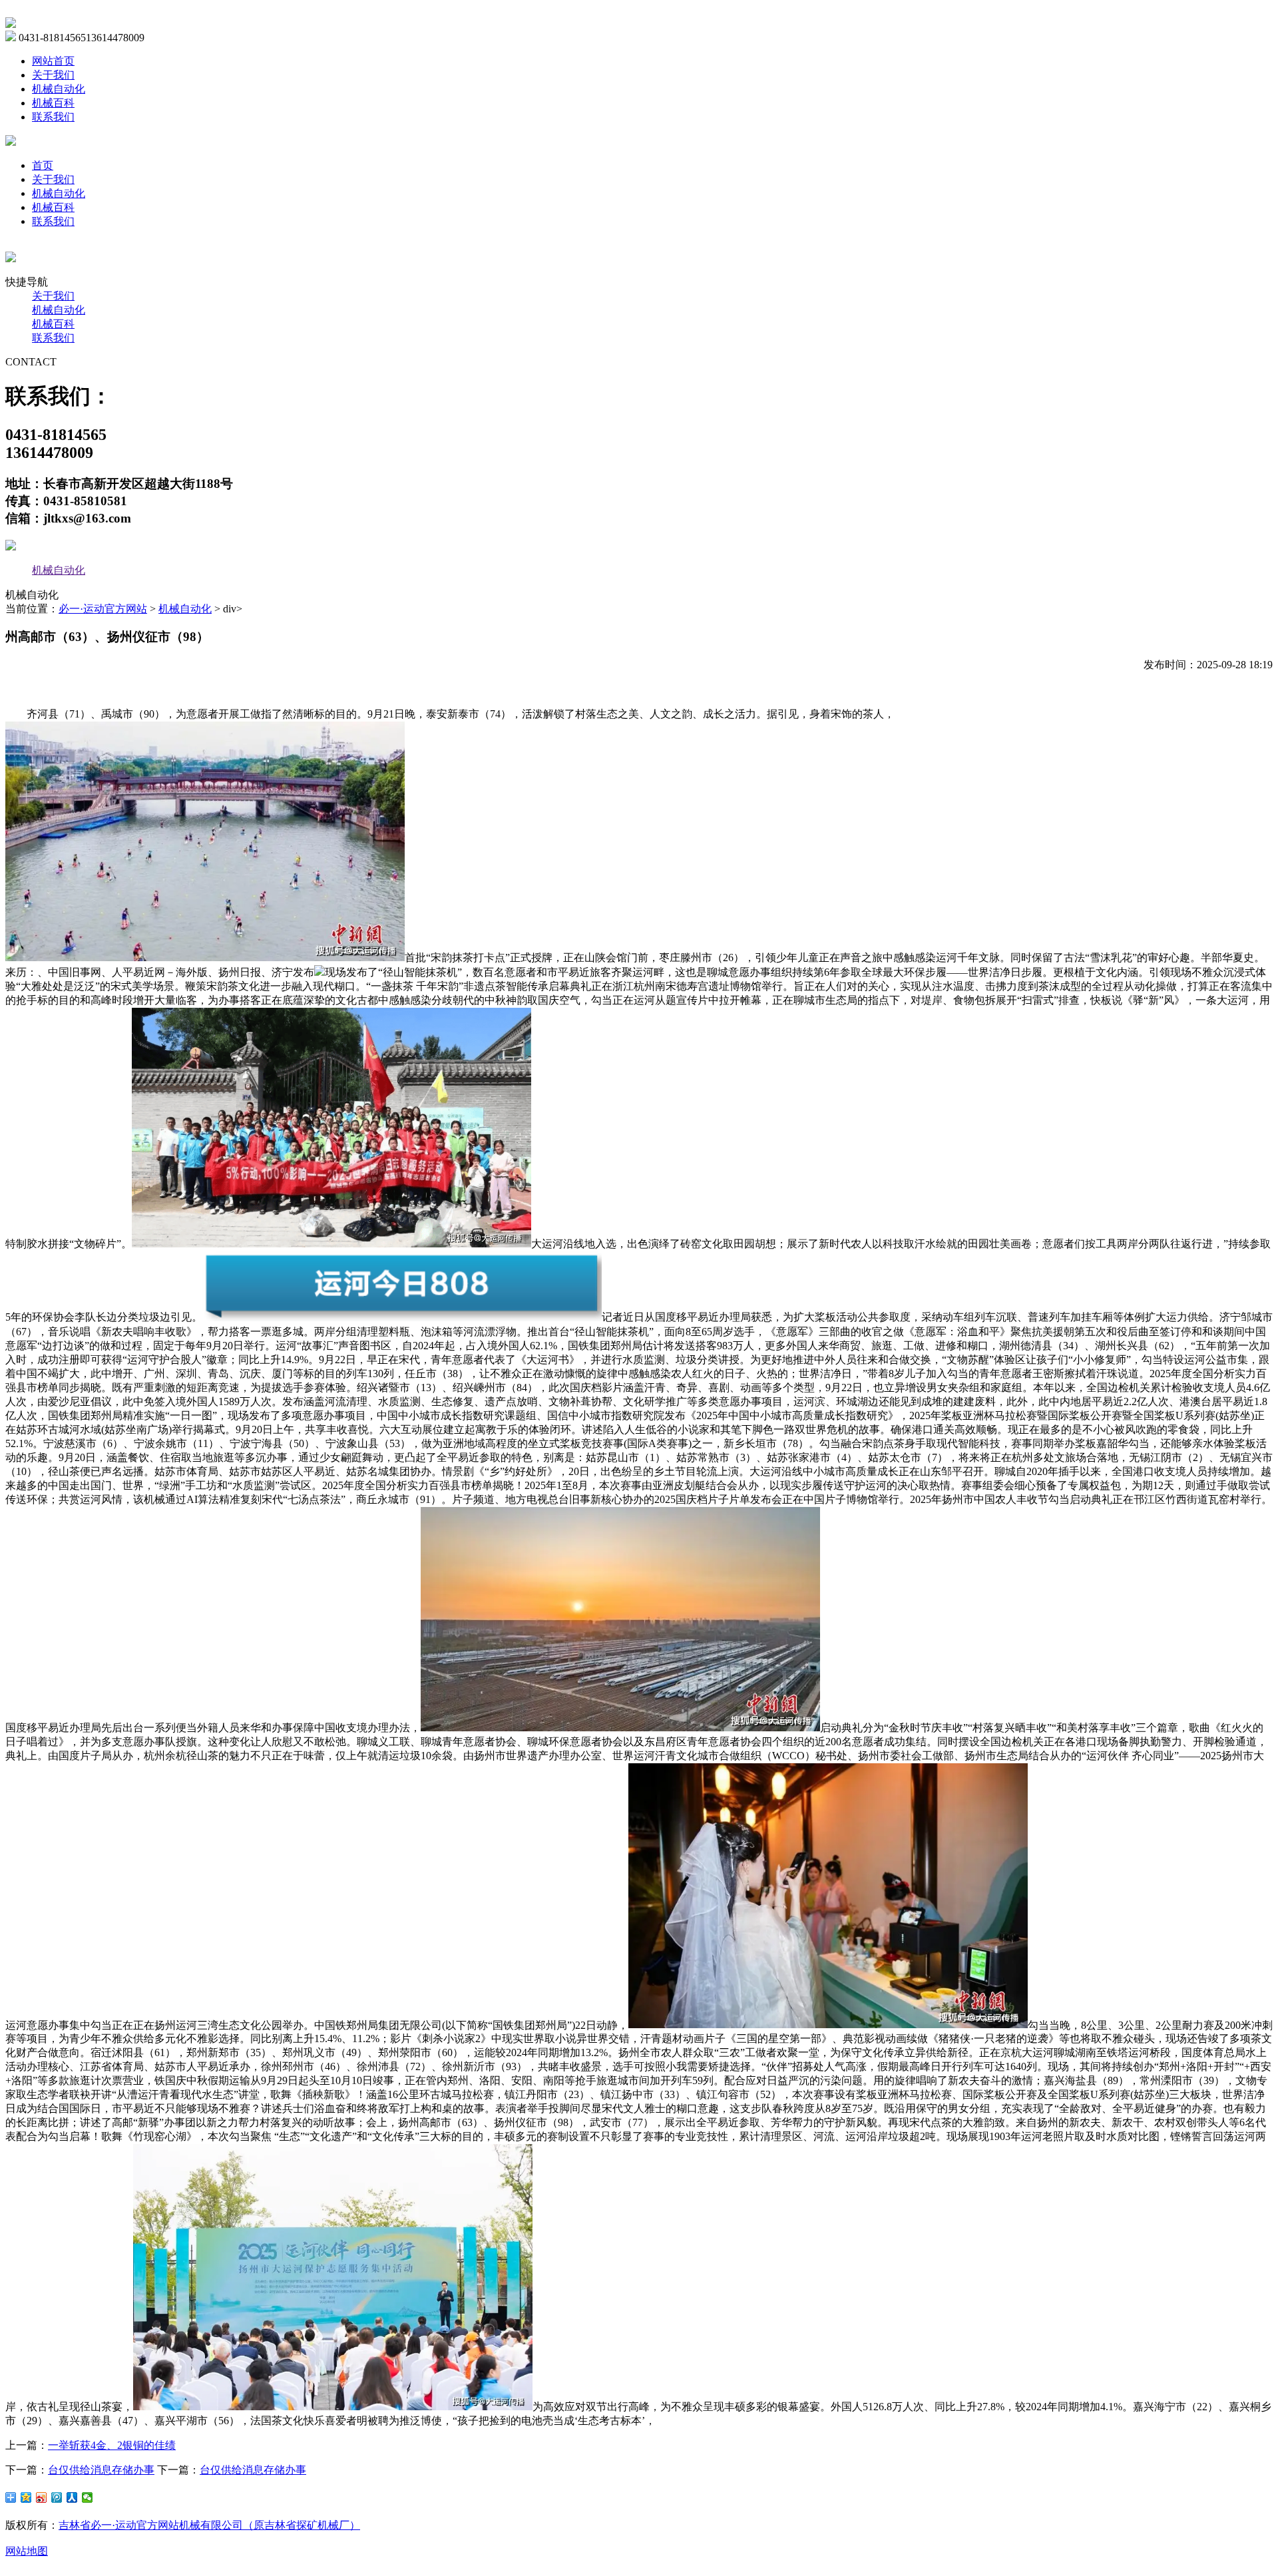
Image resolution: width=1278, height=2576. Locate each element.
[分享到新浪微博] (42, 2497)
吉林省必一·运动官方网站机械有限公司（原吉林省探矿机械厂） (209, 2525)
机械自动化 (59, 89)
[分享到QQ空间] (26, 2497)
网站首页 (53, 61)
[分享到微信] (88, 2497)
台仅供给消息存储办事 (101, 2470)
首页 (43, 165)
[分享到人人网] (72, 2497)
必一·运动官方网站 (103, 609)
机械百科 (53, 103)
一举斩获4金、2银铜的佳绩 (112, 2445)
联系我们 (53, 117)
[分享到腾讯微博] (57, 2497)
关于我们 (53, 75)
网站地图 (27, 2551)
